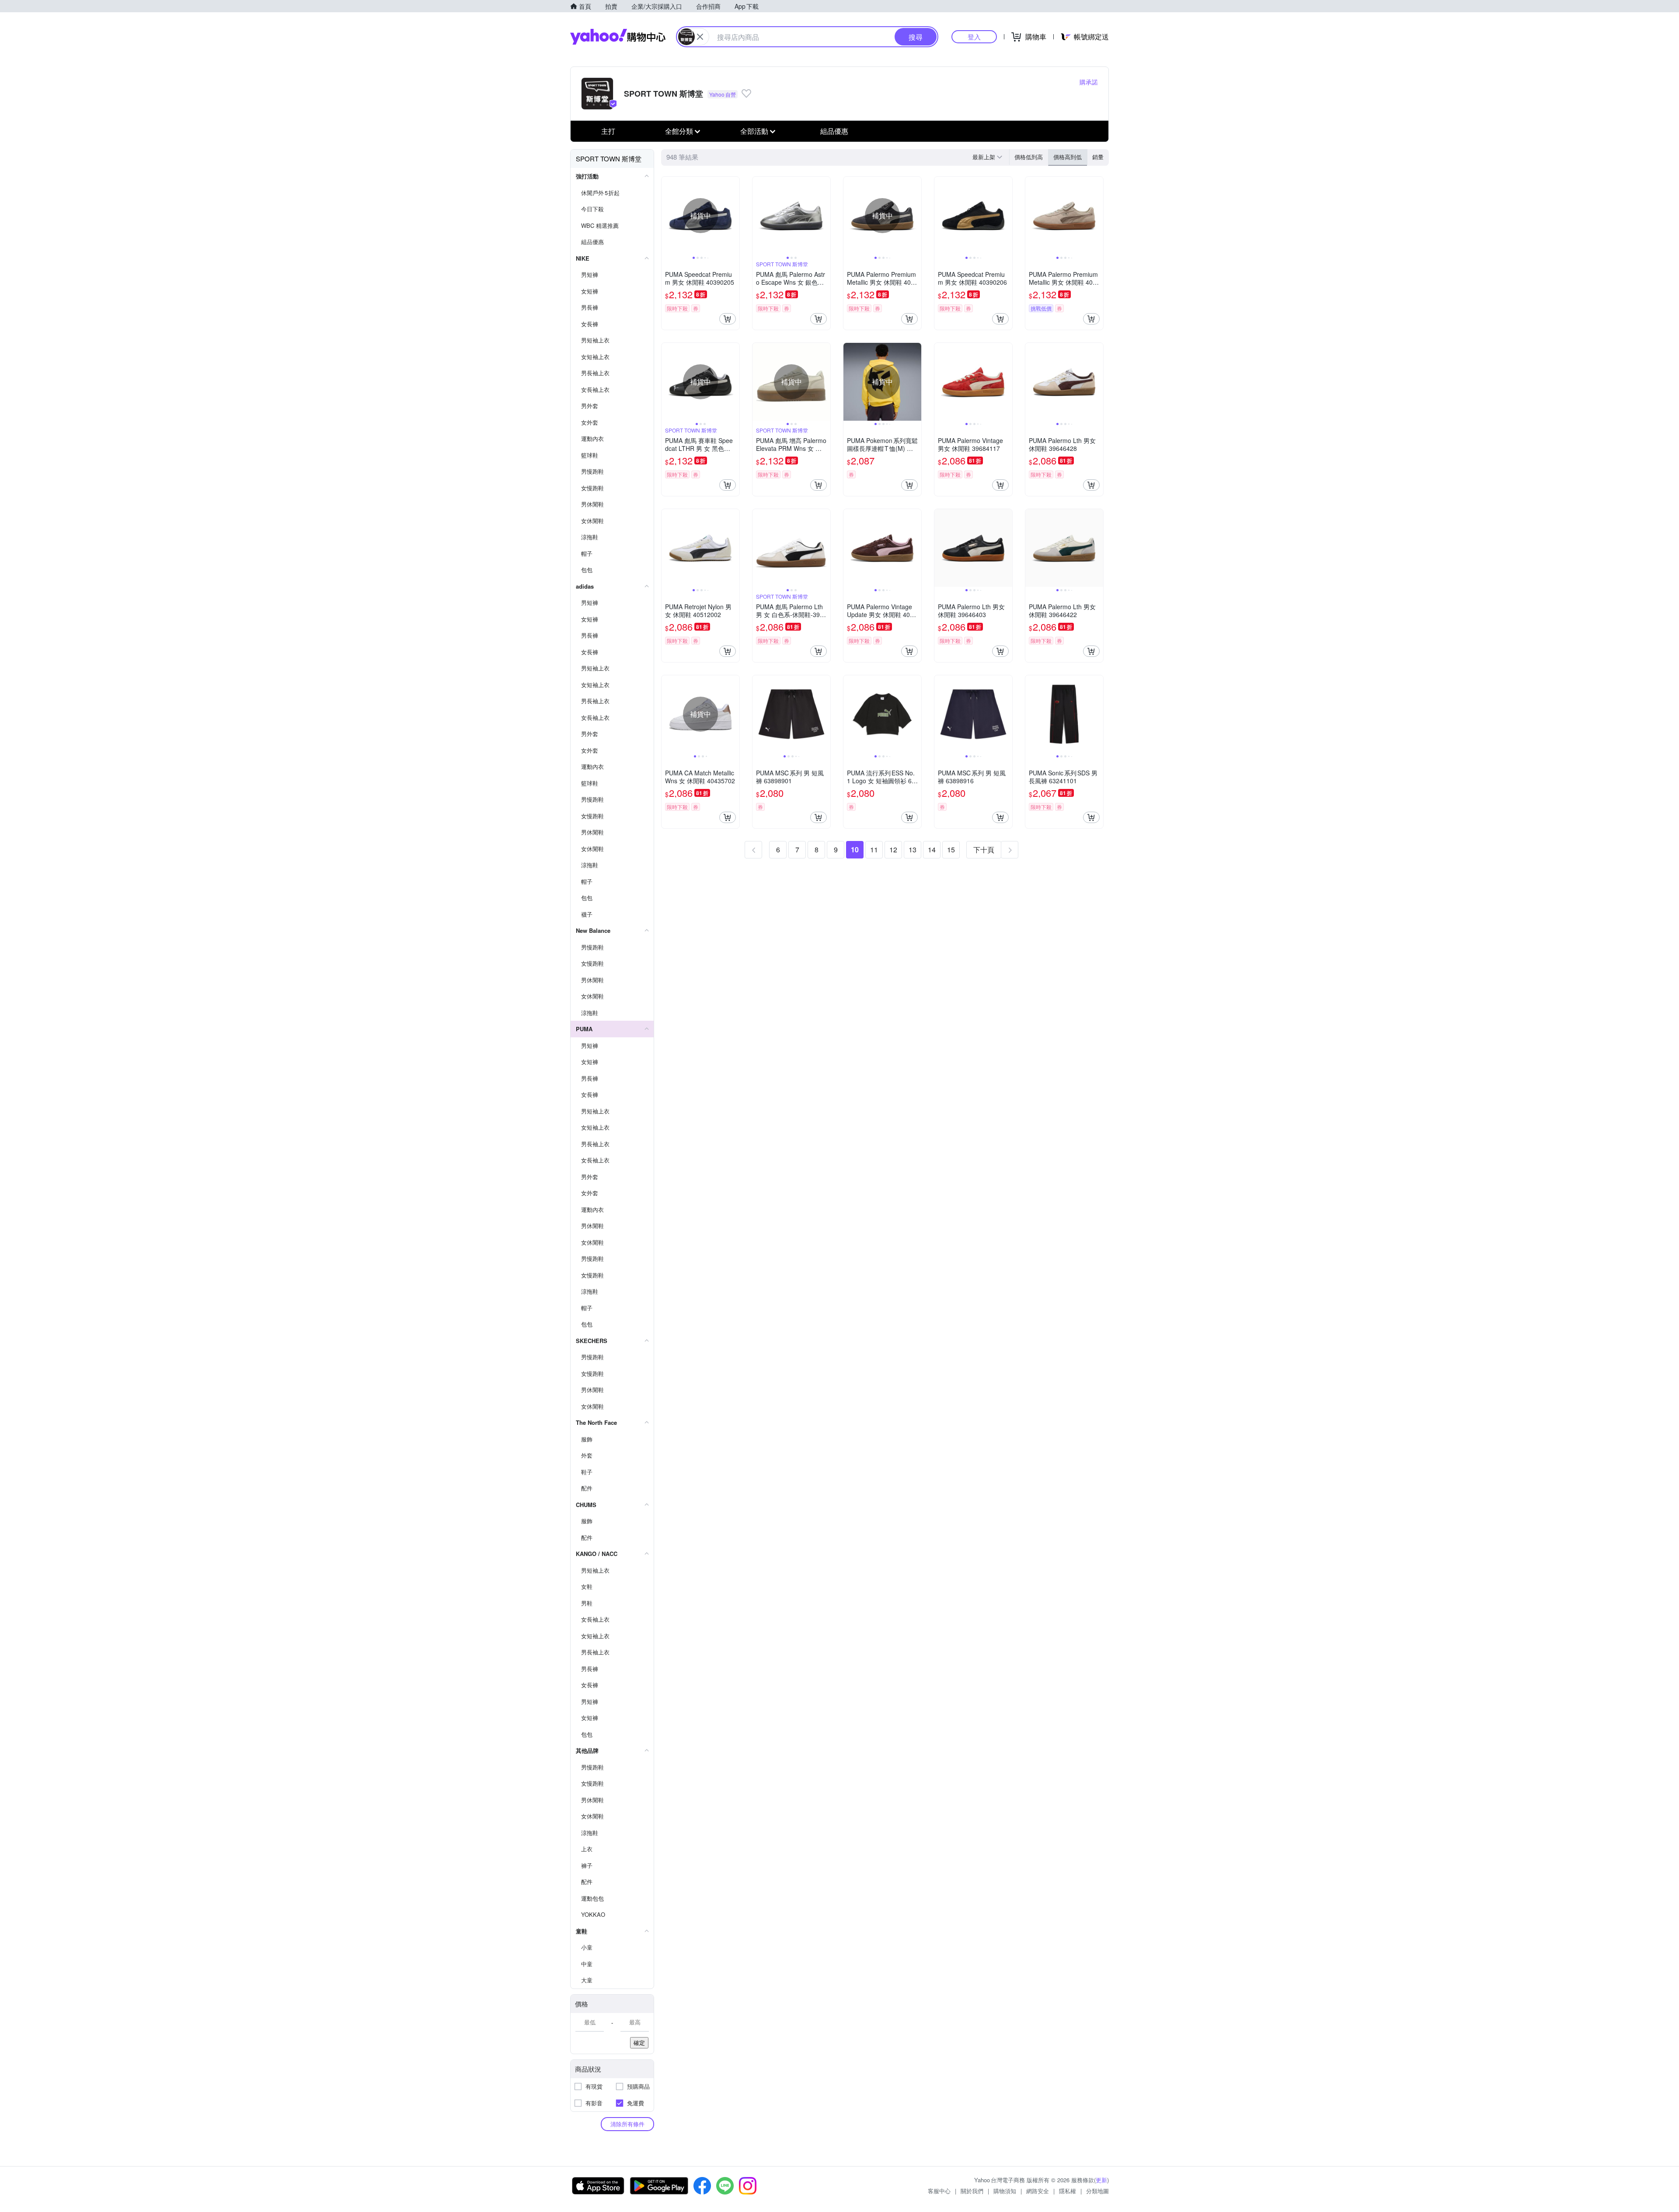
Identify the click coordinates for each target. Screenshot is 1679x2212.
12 (893, 850)
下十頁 (984, 850)
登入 (974, 37)
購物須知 (1005, 2191)
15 (951, 850)
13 (913, 850)
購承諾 (1089, 82)
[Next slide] (734, 216)
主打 (608, 131)
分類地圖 (1097, 2191)
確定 (639, 2043)
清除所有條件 (627, 2124)
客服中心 (939, 2191)
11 (874, 850)
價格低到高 (1029, 157)
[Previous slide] (667, 216)
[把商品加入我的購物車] (728, 319)
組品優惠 (834, 131)
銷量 (1098, 157)
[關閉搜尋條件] (700, 37)
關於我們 (972, 2191)
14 (932, 850)
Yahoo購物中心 (618, 37)
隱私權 (1068, 2191)
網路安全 (1038, 2191)
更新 (1101, 2180)
